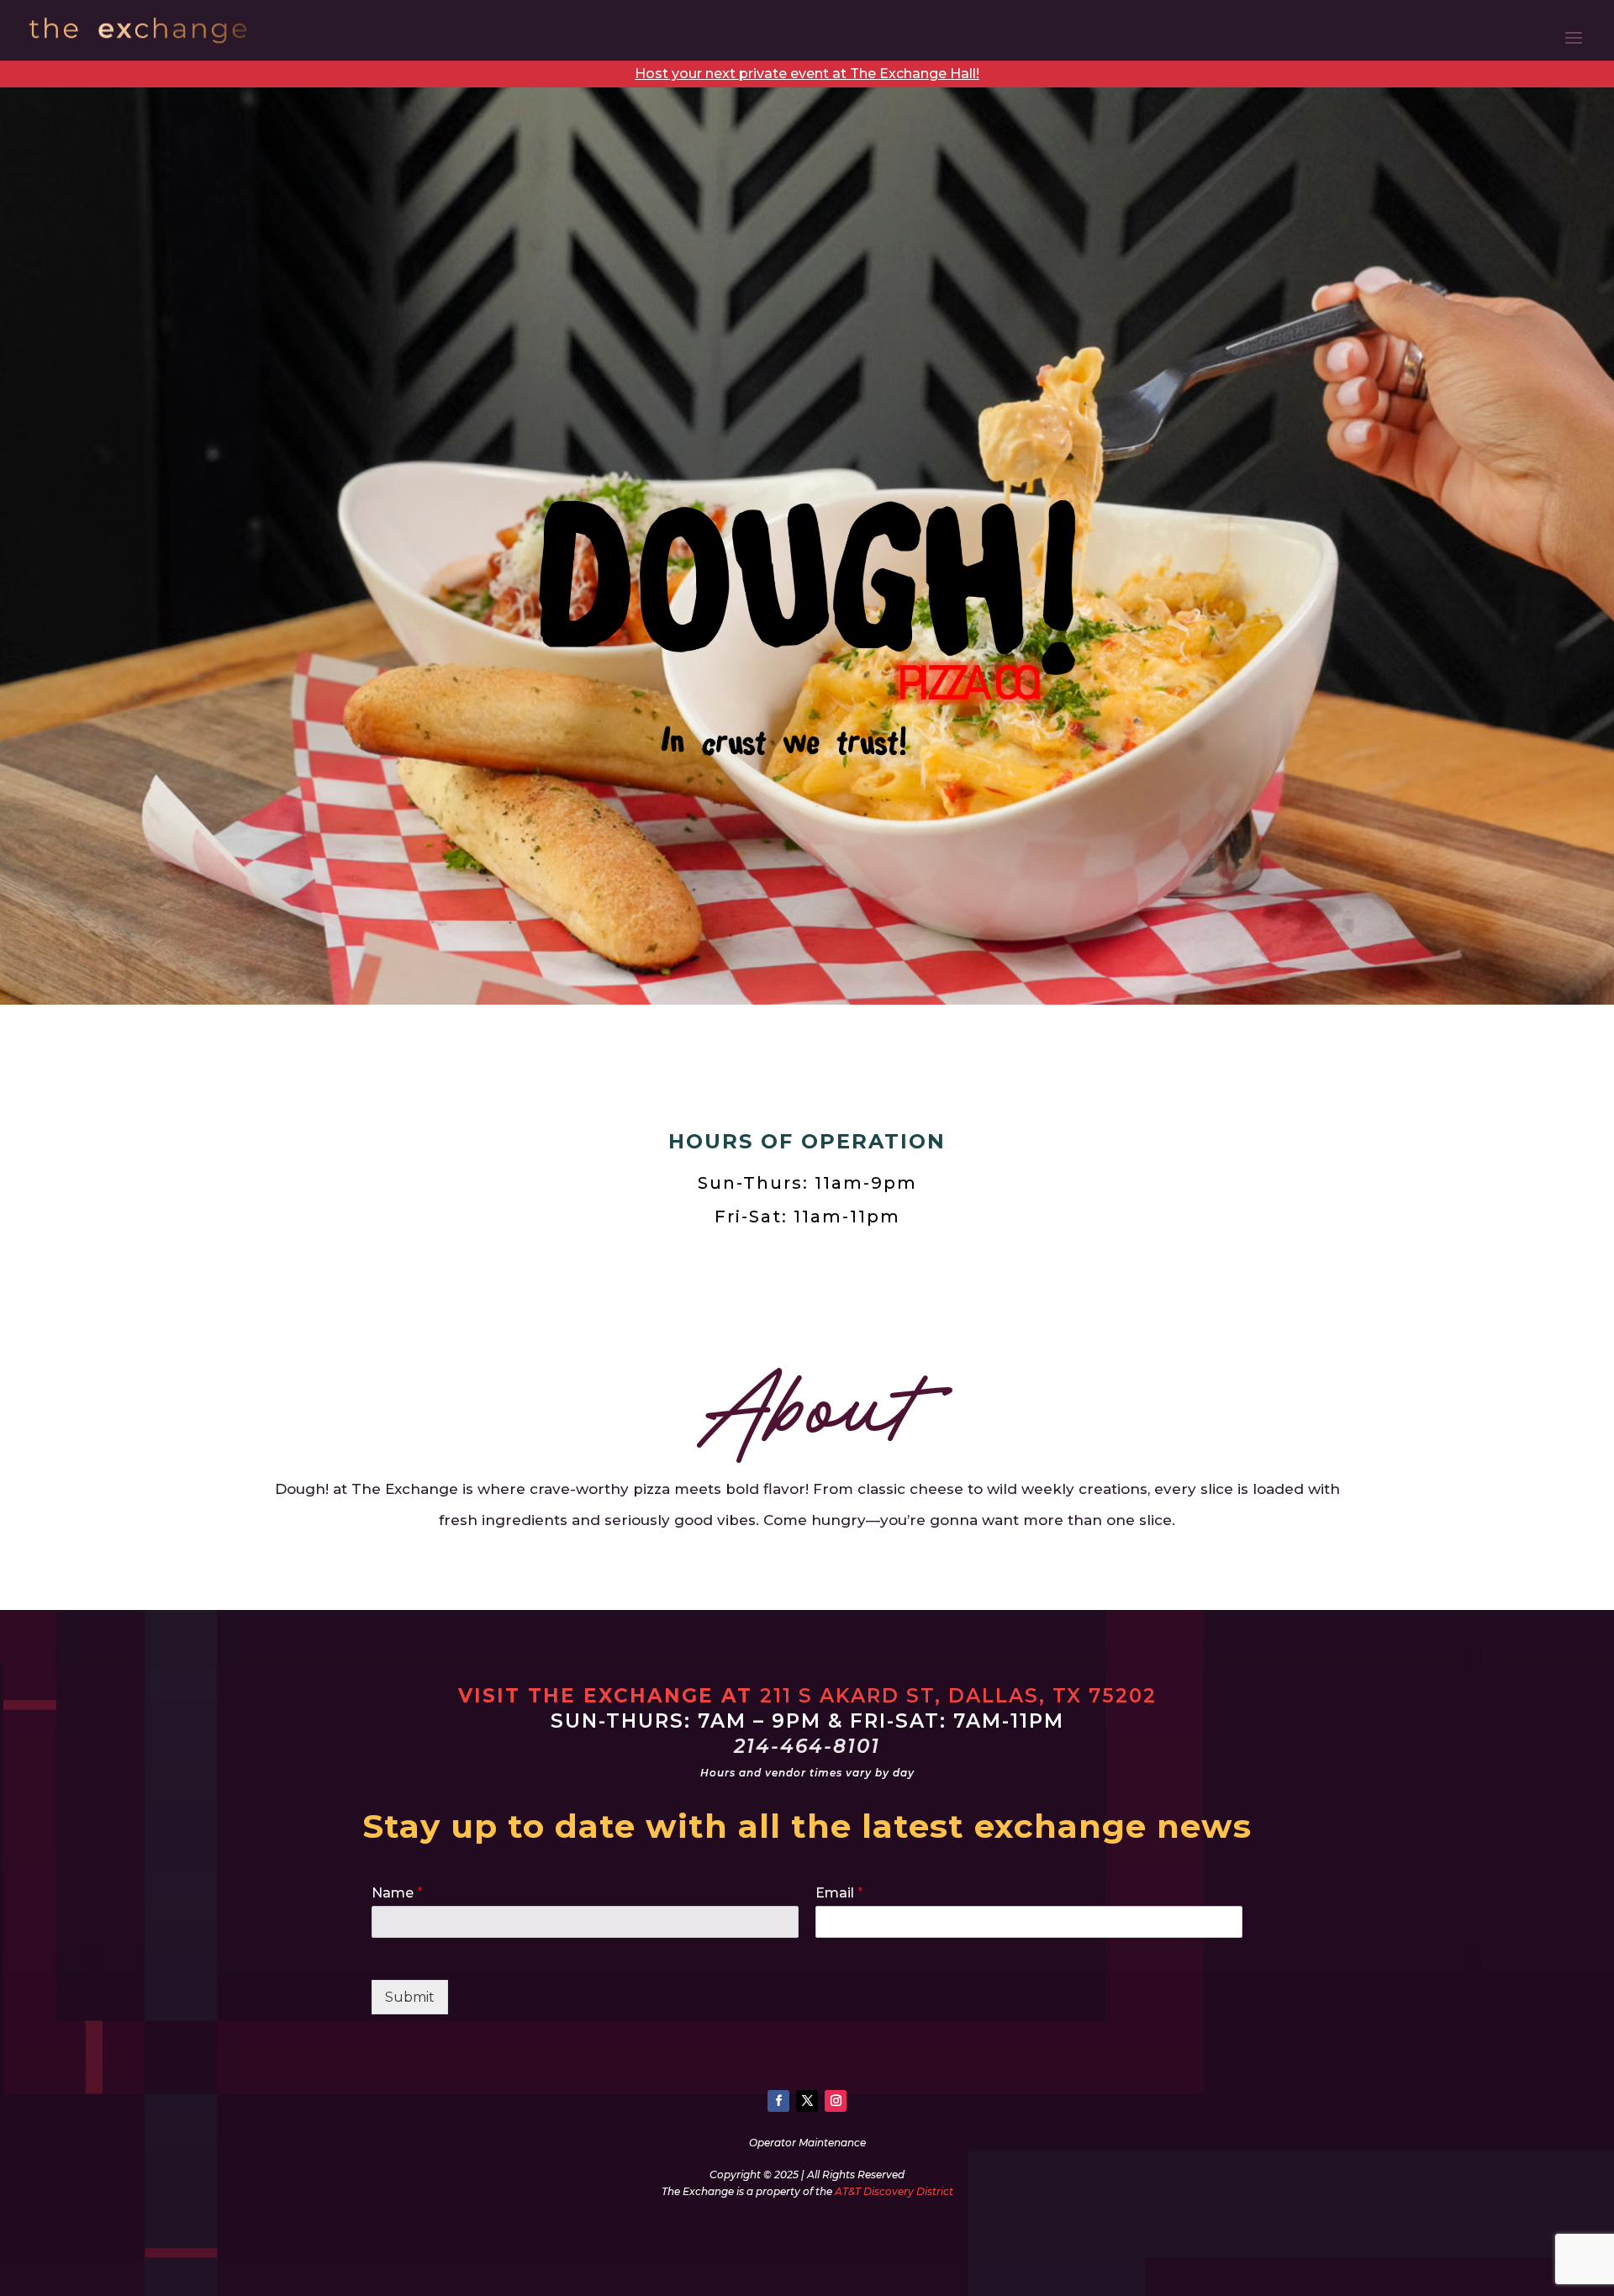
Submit (410, 1997)
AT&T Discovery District (894, 2191)
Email (839, 1893)
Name (397, 1893)
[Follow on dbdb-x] (807, 2101)
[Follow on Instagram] (836, 2101)
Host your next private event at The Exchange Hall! (807, 74)
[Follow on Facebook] (778, 2101)
